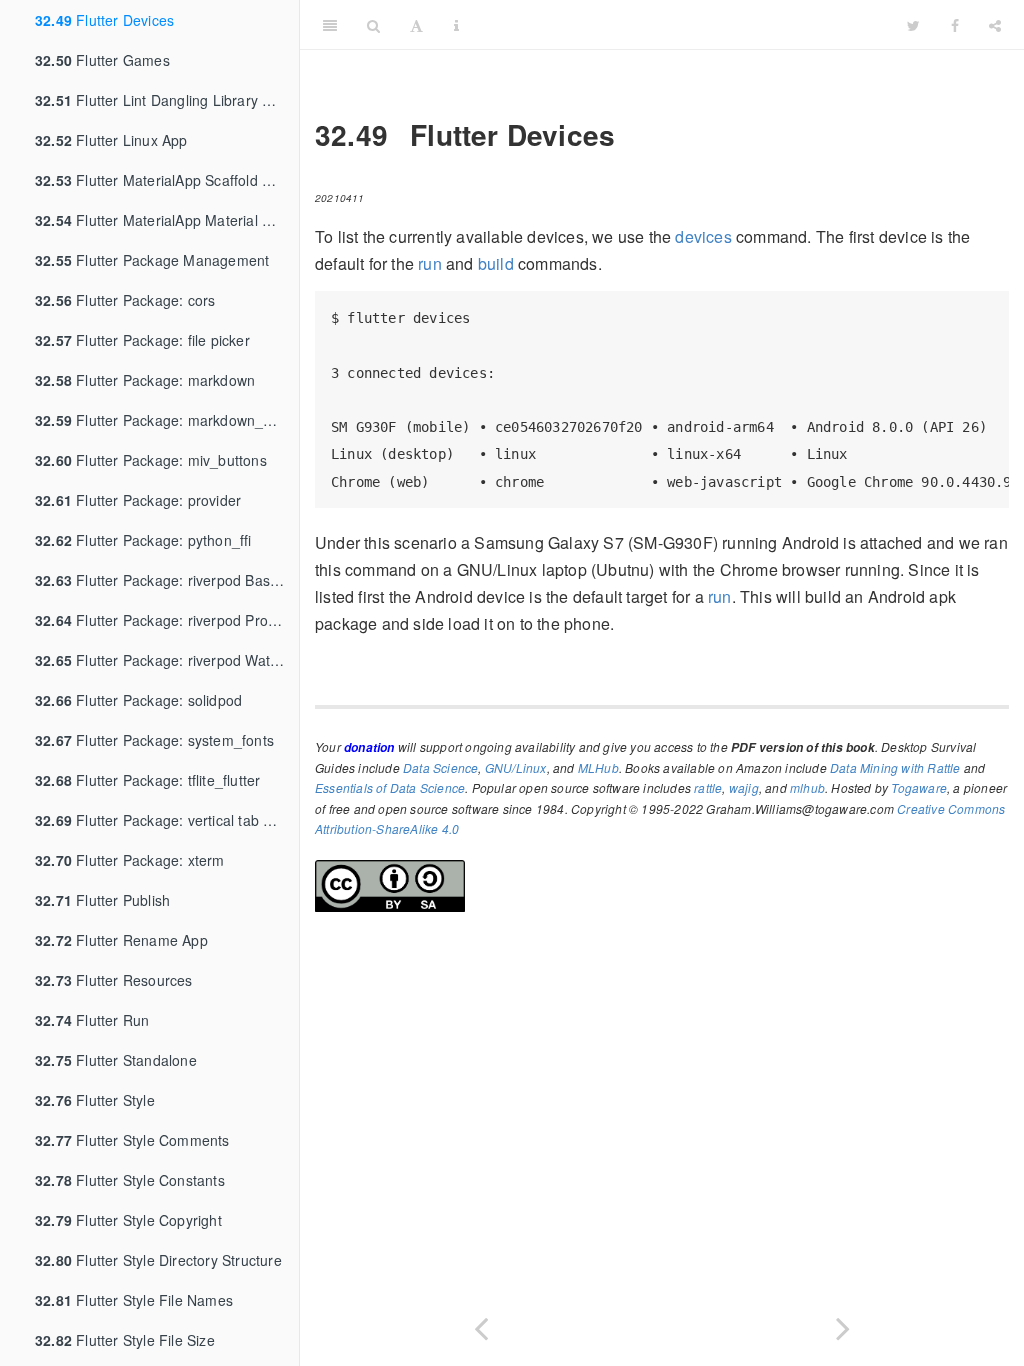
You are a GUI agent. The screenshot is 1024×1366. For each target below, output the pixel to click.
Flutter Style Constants (130, 1180)
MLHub (598, 767)
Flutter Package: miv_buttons (151, 460)
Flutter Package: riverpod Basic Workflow (167, 580)
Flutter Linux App (111, 140)
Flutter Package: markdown (145, 380)
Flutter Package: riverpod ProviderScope (167, 620)
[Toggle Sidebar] (330, 25)
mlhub (807, 787)
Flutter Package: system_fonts (154, 740)
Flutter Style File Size (125, 1340)
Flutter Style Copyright (128, 1220)
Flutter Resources (114, 980)
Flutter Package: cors (125, 300)
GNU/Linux (516, 767)
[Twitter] (913, 25)
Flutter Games (102, 60)
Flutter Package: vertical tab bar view (167, 820)
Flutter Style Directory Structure (158, 1260)
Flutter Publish (102, 900)
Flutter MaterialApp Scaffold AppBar (167, 180)
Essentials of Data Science (390, 787)
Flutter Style (95, 1100)
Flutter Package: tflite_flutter (147, 780)
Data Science (440, 767)
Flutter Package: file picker (142, 340)
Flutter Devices (104, 20)
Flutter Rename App (121, 940)
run (430, 263)
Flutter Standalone (116, 1060)
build (496, 263)
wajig (744, 787)
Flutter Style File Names (134, 1300)
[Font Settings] (416, 25)
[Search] (373, 25)
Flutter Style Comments (132, 1140)
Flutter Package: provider (138, 500)
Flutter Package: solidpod (138, 700)
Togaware (919, 787)
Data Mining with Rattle (895, 767)
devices (703, 236)
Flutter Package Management (152, 260)
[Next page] (843, 1324)
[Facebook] (955, 25)
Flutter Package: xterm (130, 860)
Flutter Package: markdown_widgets (167, 420)
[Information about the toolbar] (456, 25)
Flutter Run (92, 1020)
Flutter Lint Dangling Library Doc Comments (167, 100)
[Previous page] (481, 1324)
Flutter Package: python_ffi (143, 540)
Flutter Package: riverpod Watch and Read (167, 660)
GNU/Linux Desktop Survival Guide (683, 24)
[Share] (995, 25)
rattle (708, 787)
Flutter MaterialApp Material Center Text (167, 220)
